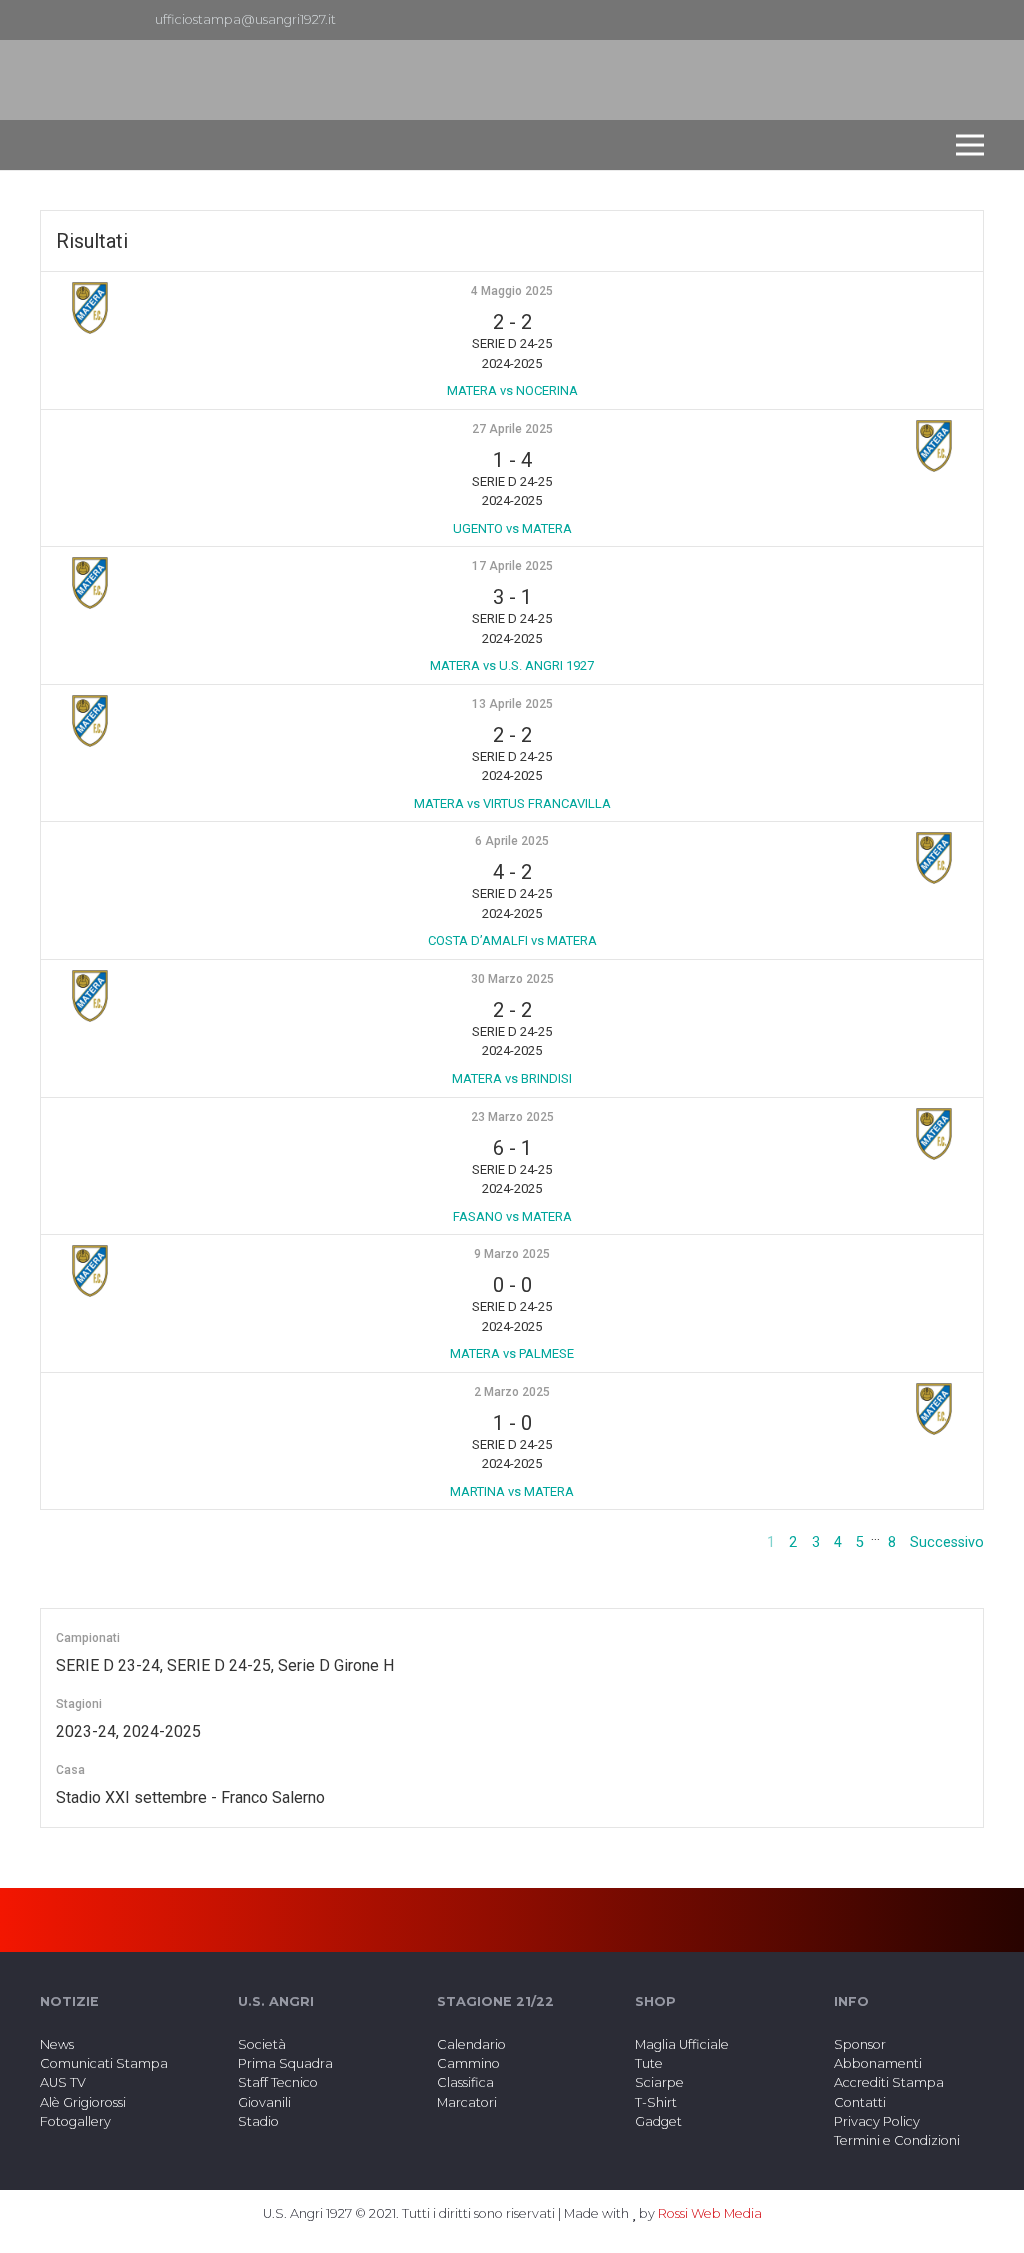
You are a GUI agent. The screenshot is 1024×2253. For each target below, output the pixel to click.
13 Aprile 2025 (512, 704)
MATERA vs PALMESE (512, 1353)
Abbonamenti (878, 2063)
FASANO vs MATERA (512, 1216)
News (57, 2044)
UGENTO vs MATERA (512, 528)
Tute (649, 2063)
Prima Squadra (285, 2063)
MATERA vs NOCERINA (512, 390)
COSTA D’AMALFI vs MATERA (512, 940)
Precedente (714, 1542)
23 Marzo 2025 (512, 1117)
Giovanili (264, 2102)
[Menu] (970, 145)
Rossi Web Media (710, 2213)
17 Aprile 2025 (512, 566)
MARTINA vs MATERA (512, 1491)
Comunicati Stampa (104, 2063)
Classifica (465, 2082)
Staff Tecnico (278, 2082)
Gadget (658, 2121)
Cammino (468, 2063)
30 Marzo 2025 (512, 979)
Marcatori (467, 2102)
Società (262, 2044)
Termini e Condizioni (897, 2140)
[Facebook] (936, 20)
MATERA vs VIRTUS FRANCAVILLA (512, 803)
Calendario (471, 2044)
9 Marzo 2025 (512, 1254)
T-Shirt (656, 2102)
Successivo (947, 1542)
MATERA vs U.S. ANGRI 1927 (512, 665)
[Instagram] (968, 20)
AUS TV (63, 2082)
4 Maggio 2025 (512, 291)
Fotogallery (75, 2121)
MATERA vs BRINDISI (512, 1078)
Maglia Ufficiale (682, 2044)
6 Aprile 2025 (512, 841)
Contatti (860, 2102)
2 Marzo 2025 (512, 1392)
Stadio (258, 2121)
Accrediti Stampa (889, 2082)
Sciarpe (659, 2082)
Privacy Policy (877, 2121)
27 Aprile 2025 (512, 429)
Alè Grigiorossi (83, 2102)
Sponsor (860, 2044)
